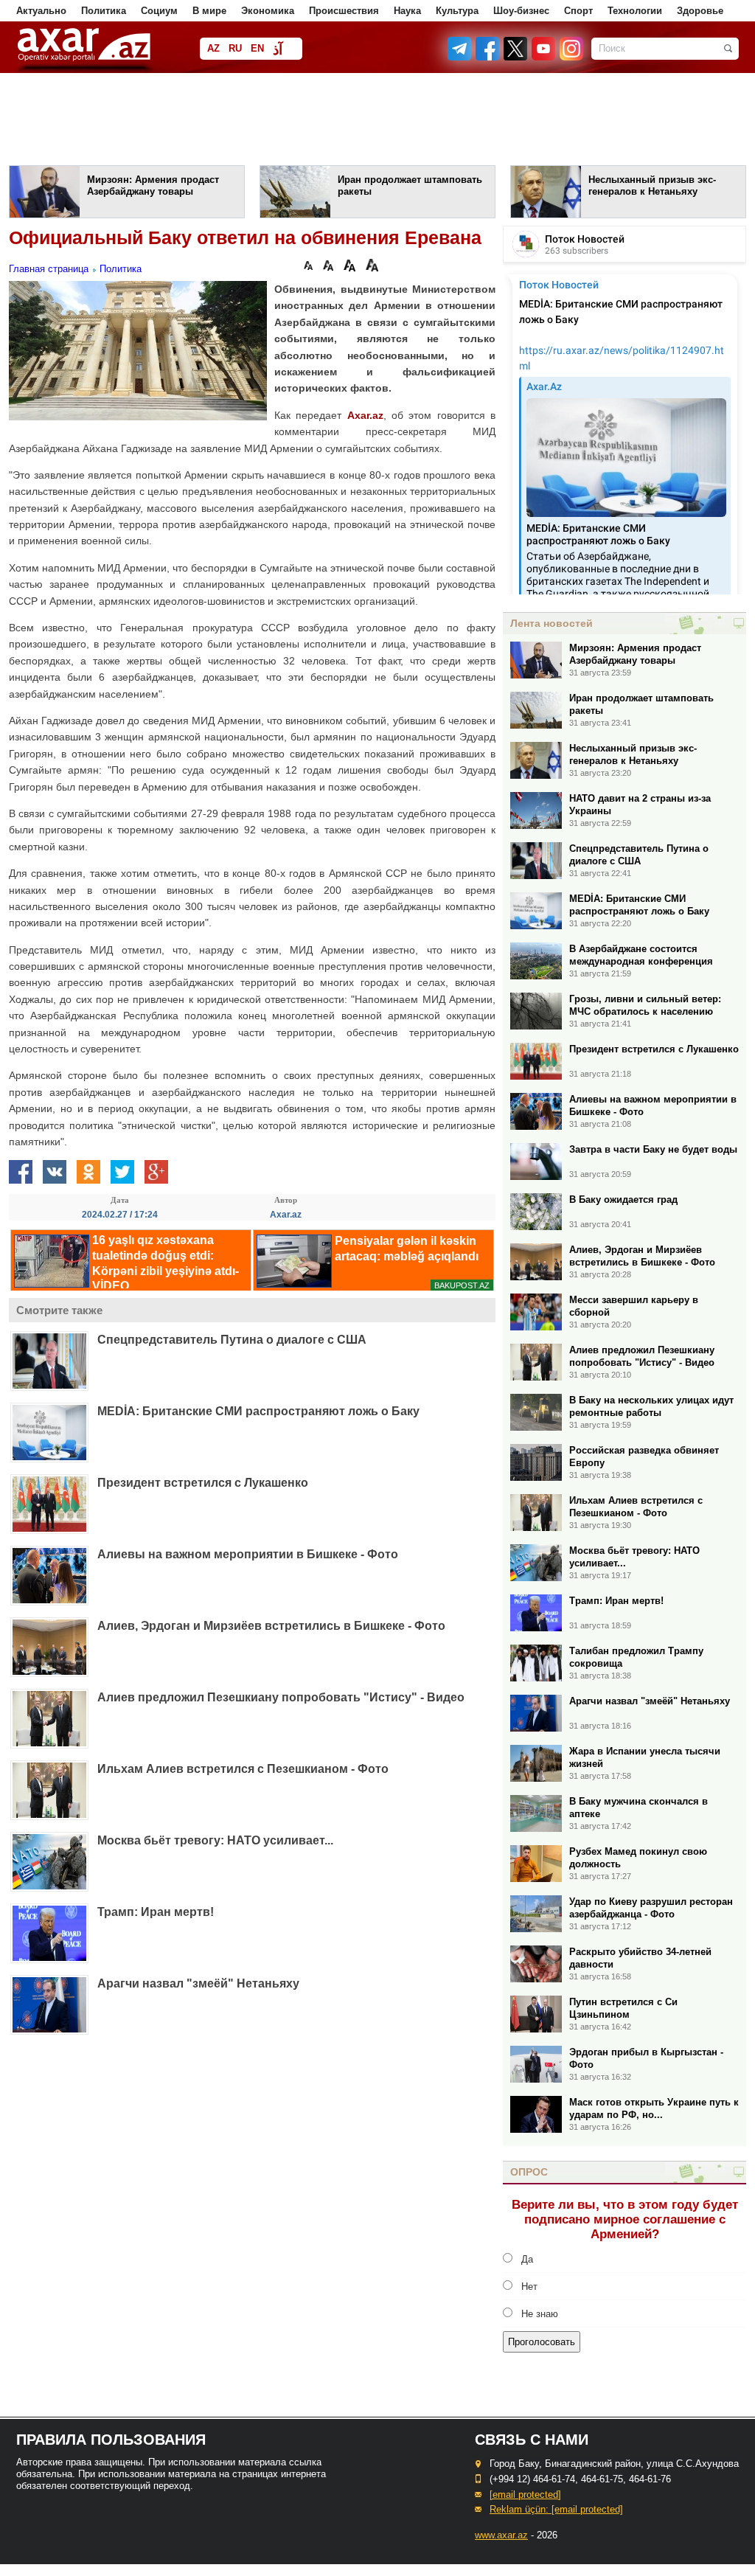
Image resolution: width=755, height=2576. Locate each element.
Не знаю (540, 2314)
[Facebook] (488, 57)
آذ (278, 50)
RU (235, 48)
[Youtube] (544, 57)
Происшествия (344, 11)
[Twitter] (516, 57)
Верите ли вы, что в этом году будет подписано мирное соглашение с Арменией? (625, 2219)
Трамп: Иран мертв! (156, 1912)
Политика (104, 11)
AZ (213, 48)
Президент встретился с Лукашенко (203, 1483)
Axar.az (365, 415)
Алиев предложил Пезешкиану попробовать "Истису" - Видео (281, 1697)
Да (527, 2259)
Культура (457, 11)
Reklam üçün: (556, 2509)
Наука (407, 11)
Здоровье (700, 11)
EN (257, 48)
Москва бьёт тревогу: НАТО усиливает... (215, 1840)
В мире (209, 11)
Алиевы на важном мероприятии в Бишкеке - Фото (248, 1554)
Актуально (41, 11)
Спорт (578, 11)
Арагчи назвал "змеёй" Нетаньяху (198, 1983)
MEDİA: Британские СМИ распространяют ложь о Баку (258, 1411)
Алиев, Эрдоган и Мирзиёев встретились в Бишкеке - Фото (271, 1626)
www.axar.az (501, 2535)
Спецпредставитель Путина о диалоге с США (232, 1340)
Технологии (635, 11)
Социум (159, 11)
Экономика (268, 11)
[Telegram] (461, 57)
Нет (529, 2287)
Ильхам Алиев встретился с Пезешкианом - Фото (243, 1769)
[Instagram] (571, 57)
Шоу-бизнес (521, 11)
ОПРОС (529, 2172)
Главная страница (49, 269)
